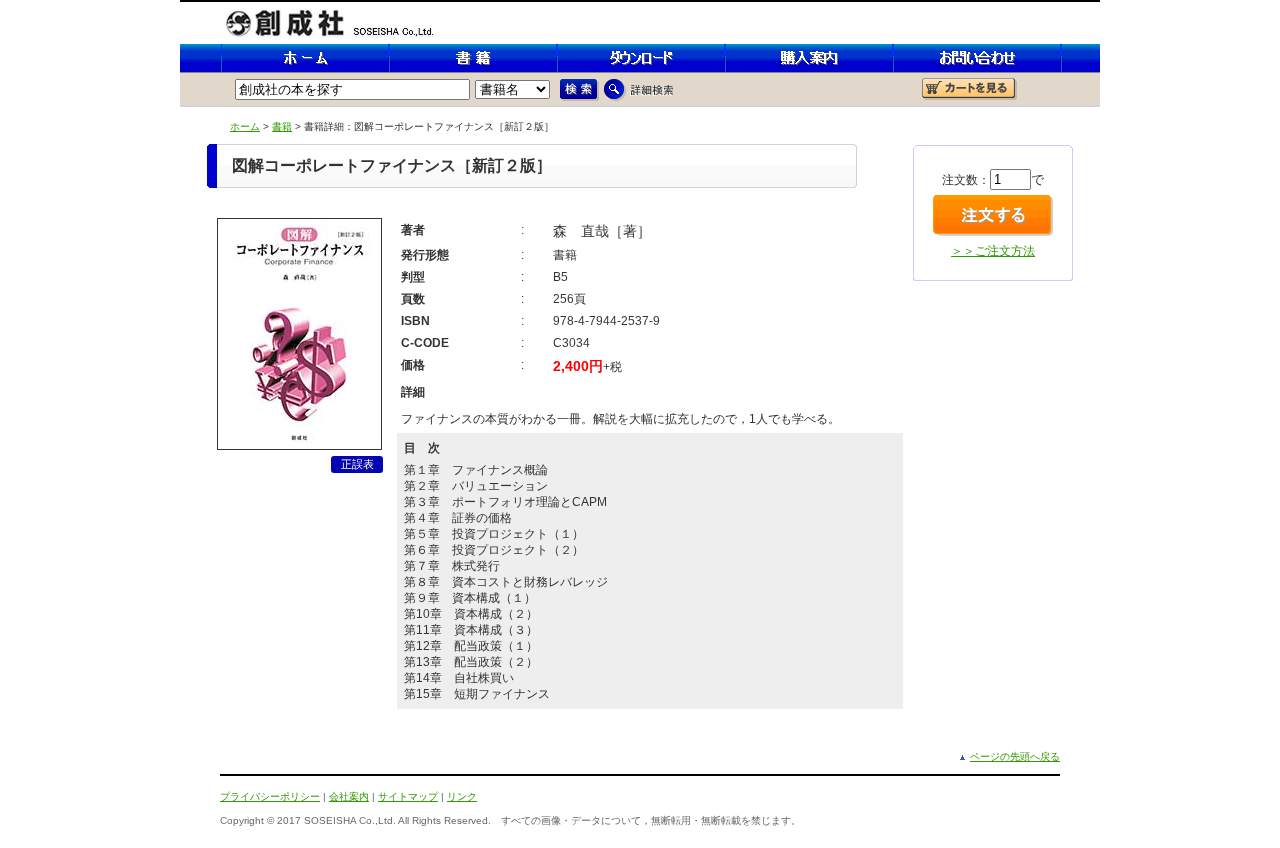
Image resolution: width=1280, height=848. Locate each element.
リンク (462, 796)
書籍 (282, 126)
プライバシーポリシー (270, 796)
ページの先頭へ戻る (1015, 756)
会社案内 (349, 796)
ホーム (245, 126)
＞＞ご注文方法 (993, 251)
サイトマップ (408, 796)
